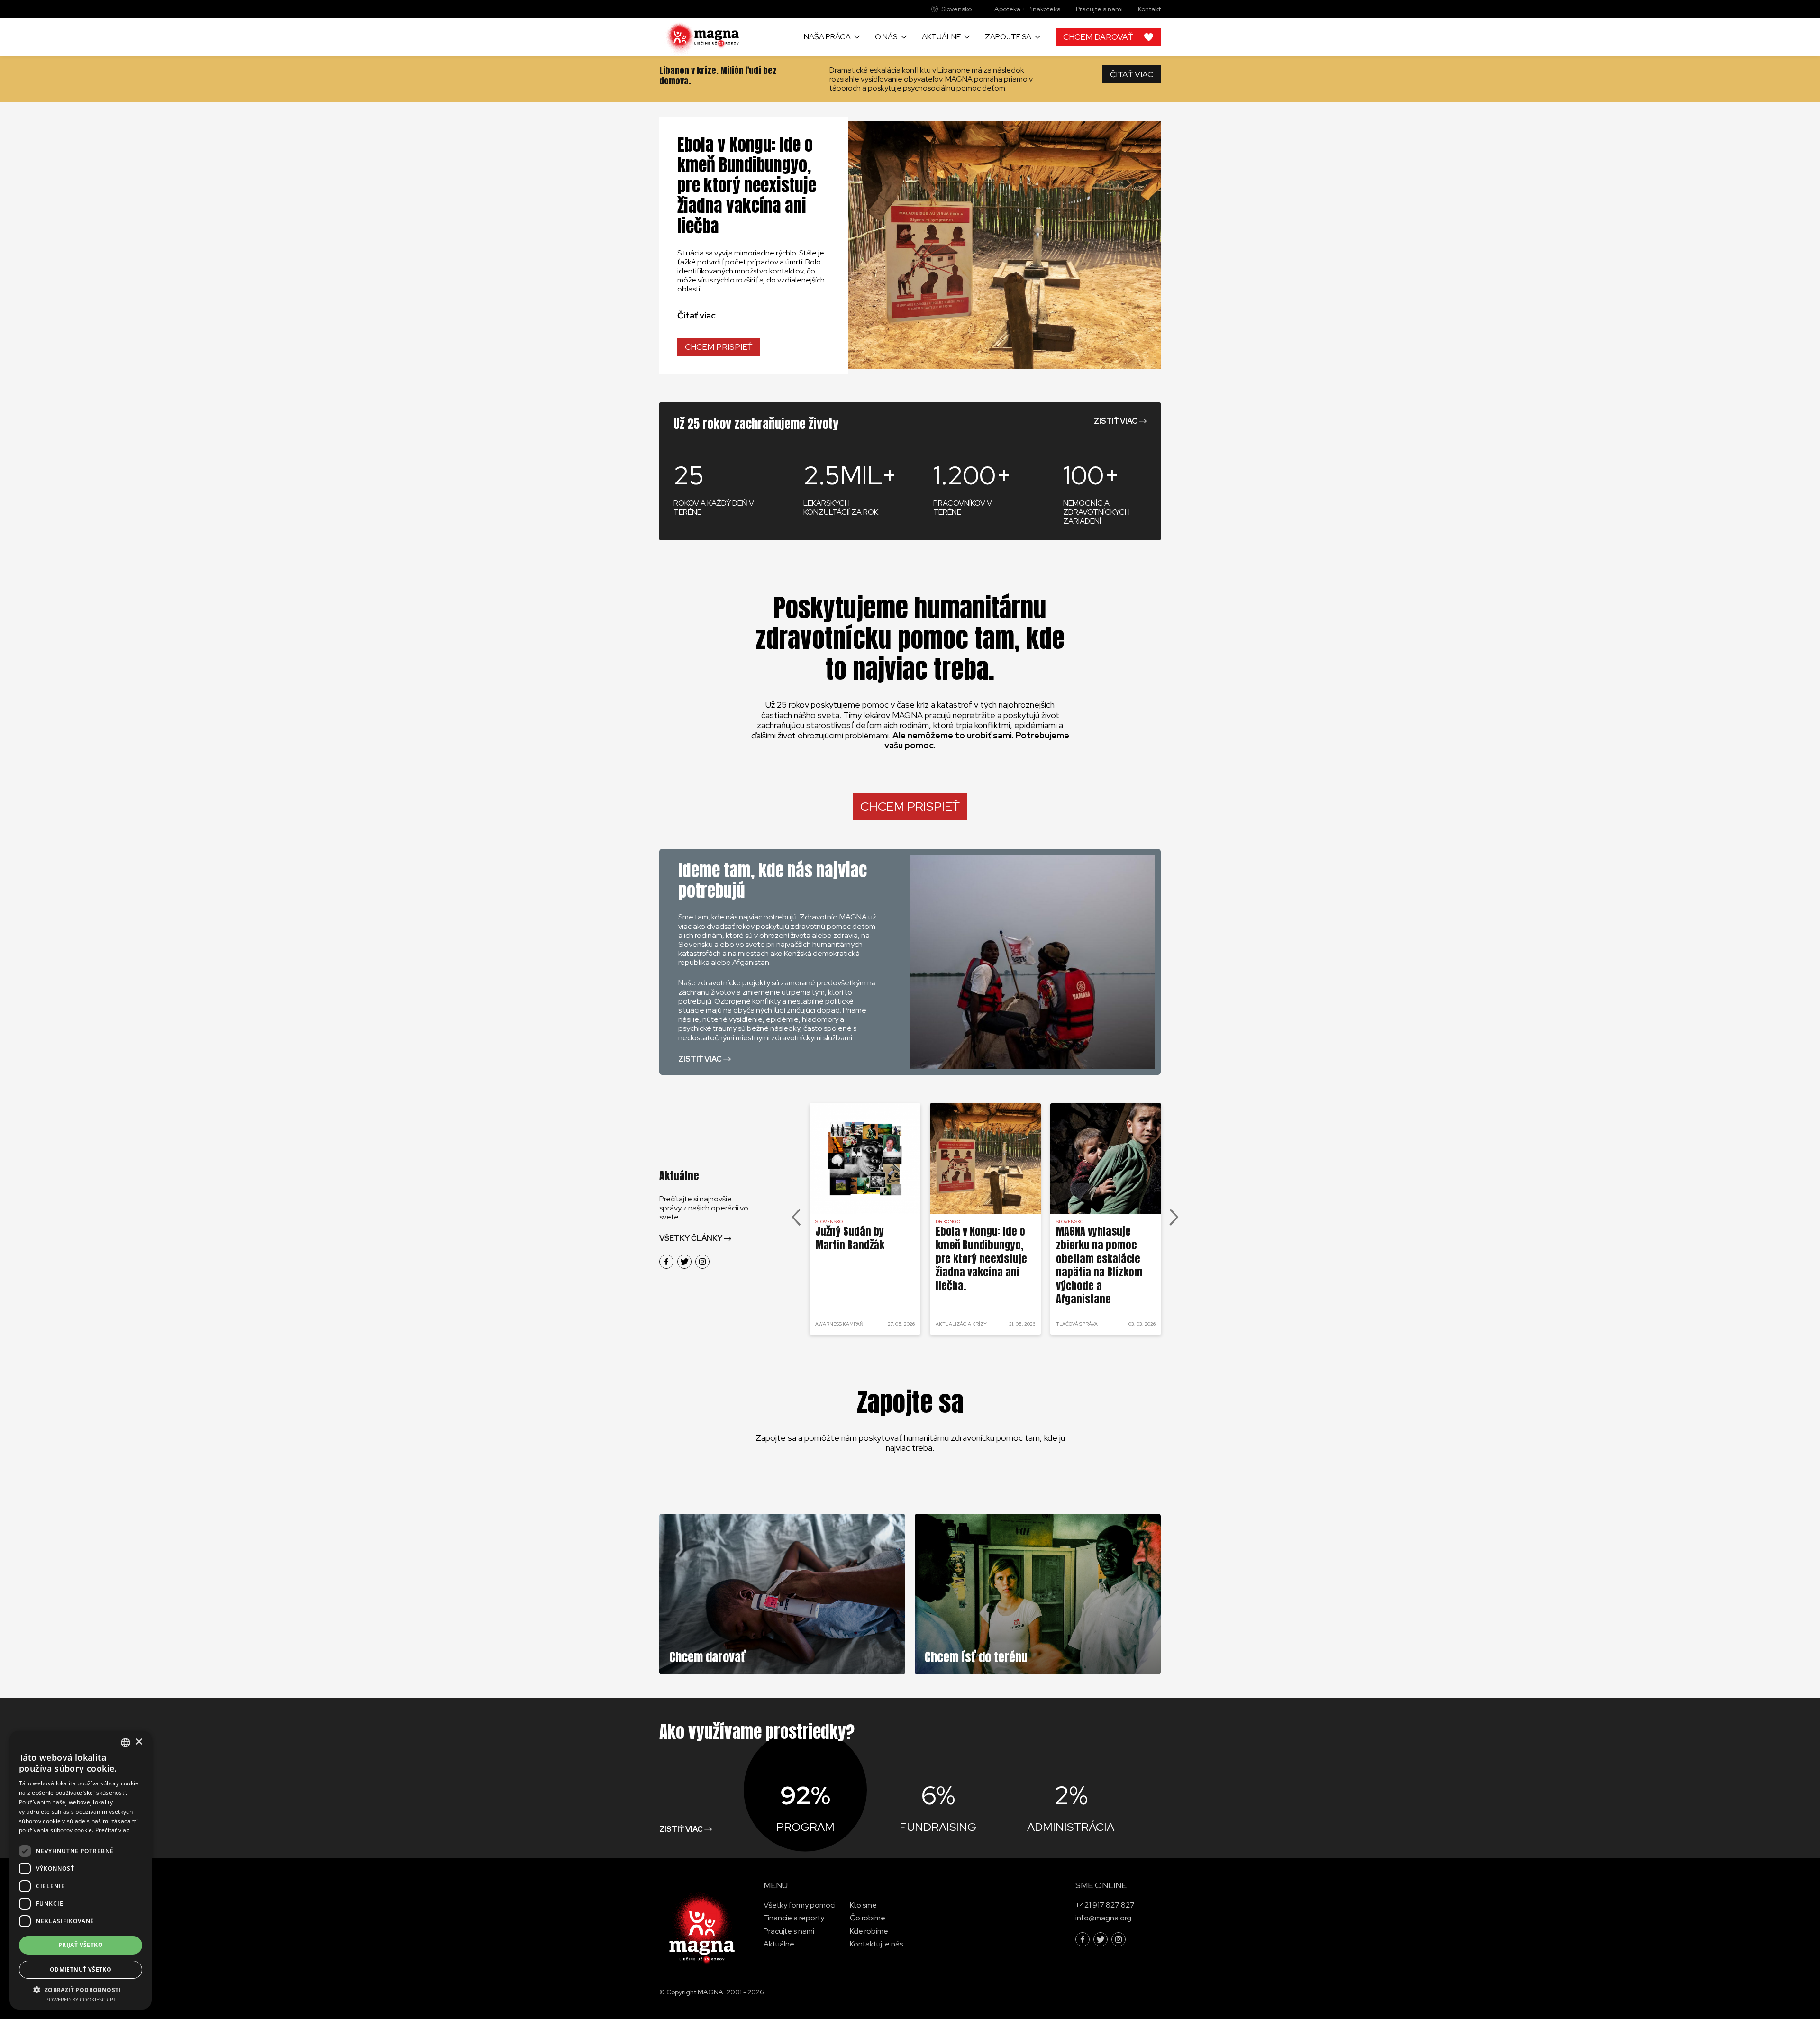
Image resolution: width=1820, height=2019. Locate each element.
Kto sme (863, 1905)
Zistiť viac (1116, 421)
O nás (886, 37)
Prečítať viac (112, 1830)
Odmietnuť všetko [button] (81, 1969)
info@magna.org (1103, 1918)
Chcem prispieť (719, 347)
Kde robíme (869, 1931)
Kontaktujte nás (876, 1944)
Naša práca (827, 37)
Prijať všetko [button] (81, 1945)
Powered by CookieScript (81, 1999)
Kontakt (1149, 9)
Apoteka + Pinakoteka (1028, 9)
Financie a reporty (794, 1918)
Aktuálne (941, 37)
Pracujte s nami (1099, 9)
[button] (81, 1989)
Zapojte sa (1008, 37)
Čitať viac (1132, 74)
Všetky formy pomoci (800, 1905)
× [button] (139, 1742)
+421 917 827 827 (1105, 1905)
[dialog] (81, 1870)
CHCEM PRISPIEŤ (910, 807)
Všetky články (691, 1238)
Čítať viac (696, 315)
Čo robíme (868, 1918)
